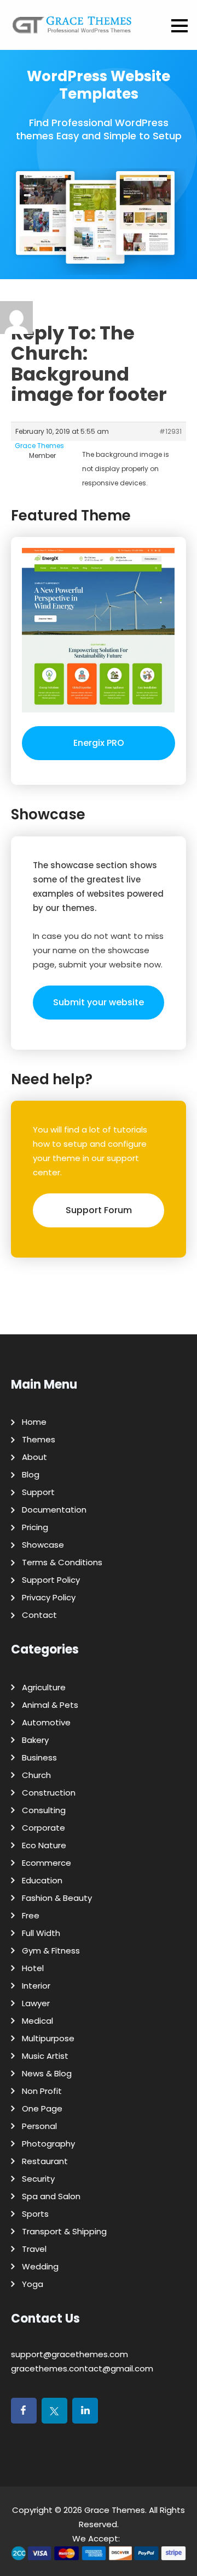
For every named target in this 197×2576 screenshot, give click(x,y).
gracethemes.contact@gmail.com (82, 2368)
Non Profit (42, 2091)
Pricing (35, 1527)
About (34, 1457)
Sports (35, 2214)
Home (34, 1422)
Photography (48, 2144)
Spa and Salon (51, 2196)
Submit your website (99, 1002)
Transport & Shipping (64, 2231)
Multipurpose (48, 2038)
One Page (42, 2108)
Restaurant (45, 2161)
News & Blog (47, 2073)
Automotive (46, 1722)
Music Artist (45, 2056)
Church (36, 1775)
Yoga (33, 2284)
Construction (49, 1793)
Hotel (33, 1968)
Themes (39, 1439)
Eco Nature (44, 1845)
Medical (37, 2021)
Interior (36, 1986)
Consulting (44, 1810)
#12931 (170, 431)
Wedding (40, 2266)
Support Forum (99, 1210)
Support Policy (51, 1580)
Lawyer (36, 2003)
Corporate (44, 1828)
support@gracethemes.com (69, 2354)
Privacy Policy (49, 1597)
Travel (34, 2249)
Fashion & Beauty (57, 1898)
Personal (39, 2126)
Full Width (41, 1933)
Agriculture (44, 1687)
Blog (31, 1474)
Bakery (35, 1740)
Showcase (43, 1545)
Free (31, 1915)
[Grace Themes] (72, 29)
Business (39, 1757)
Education (42, 1880)
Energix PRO (99, 743)
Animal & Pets (50, 1705)
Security (38, 2179)
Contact (39, 1615)
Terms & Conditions (62, 1562)
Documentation (54, 1510)
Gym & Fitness (51, 1951)
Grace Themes (115, 2510)
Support (38, 1492)
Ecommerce (47, 1863)
